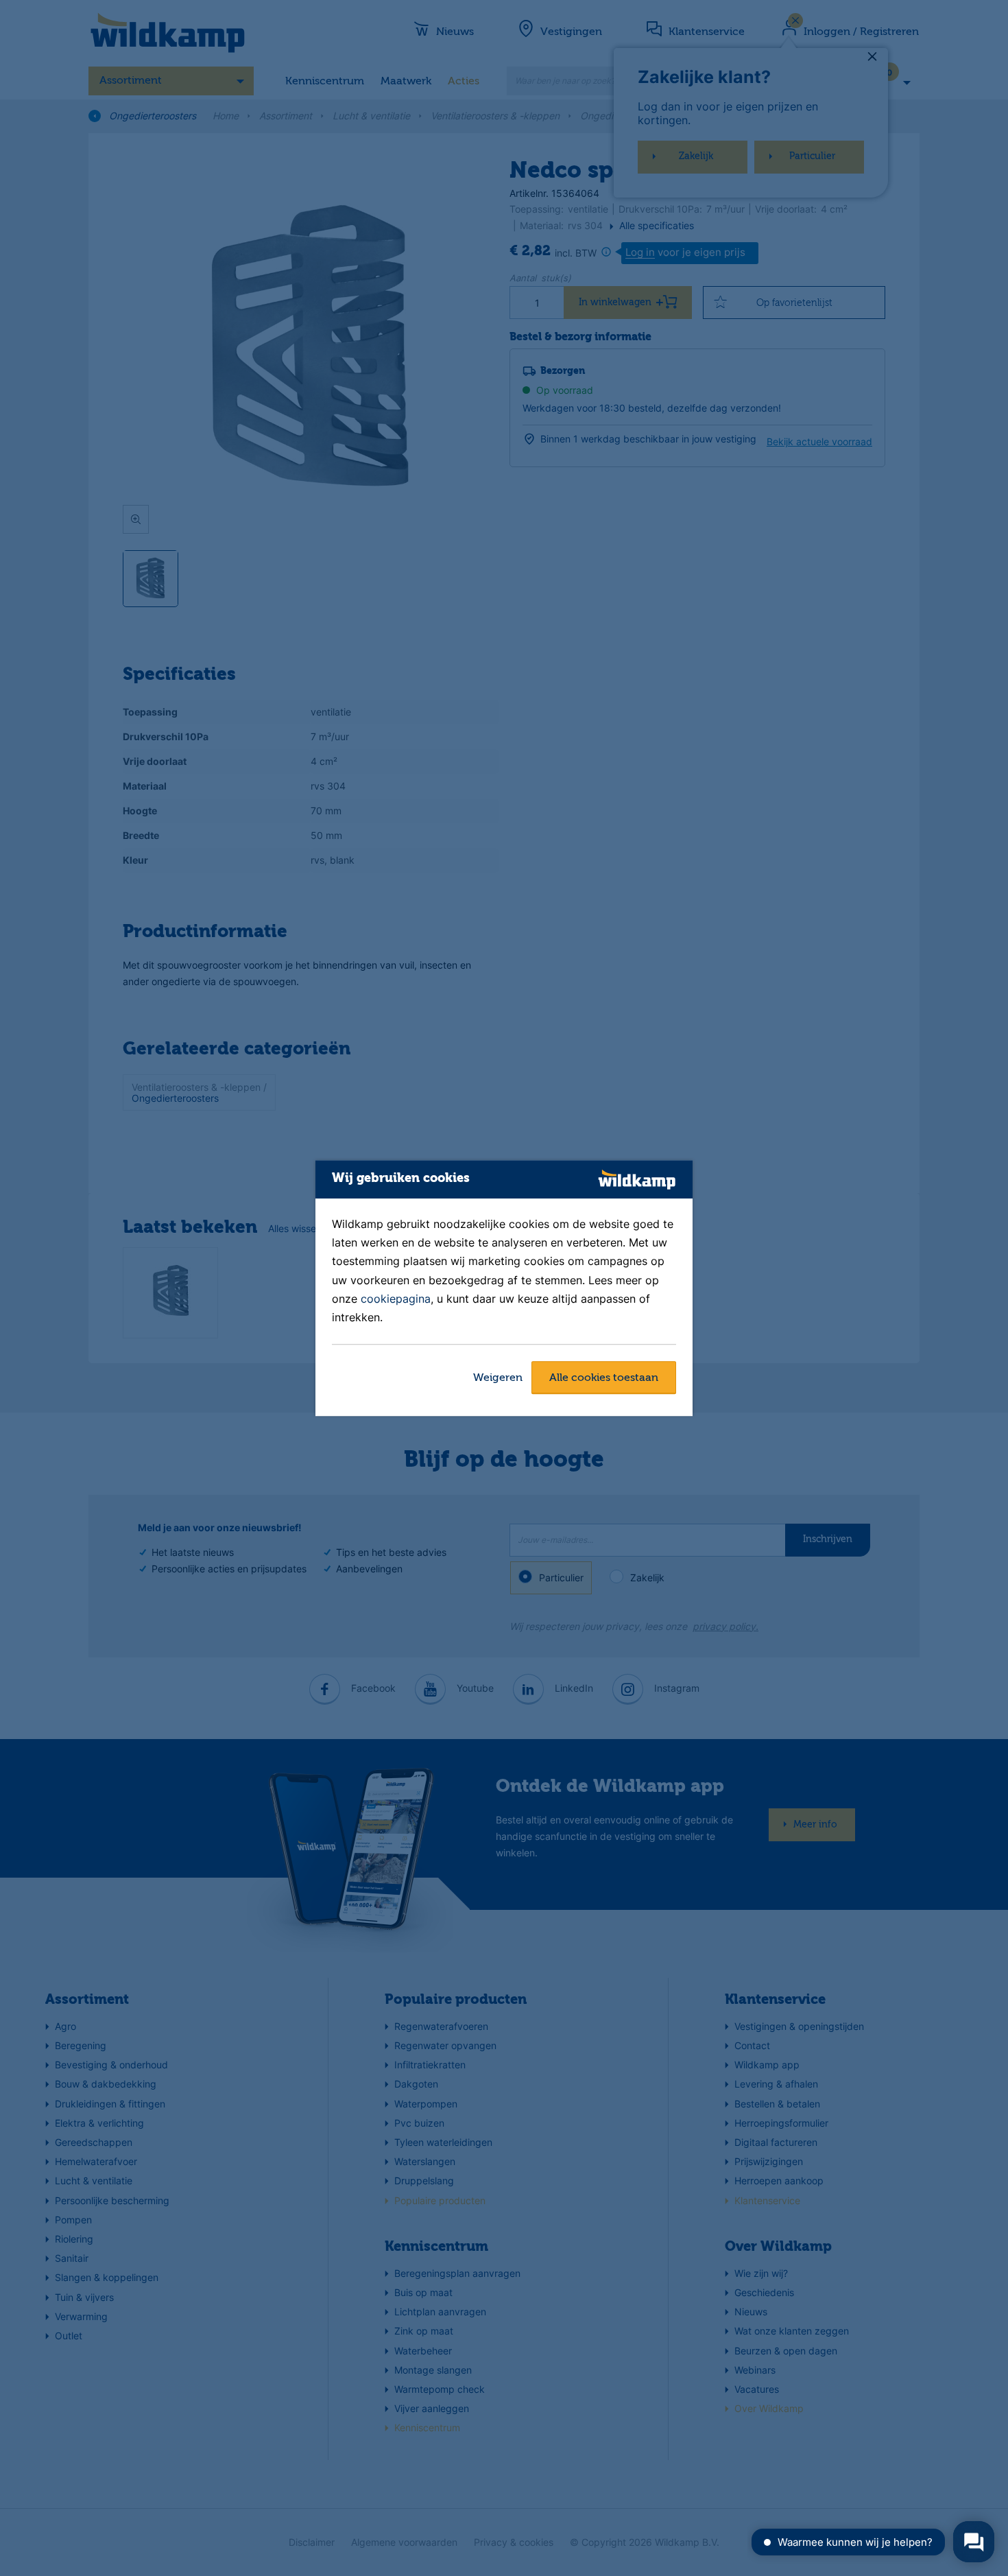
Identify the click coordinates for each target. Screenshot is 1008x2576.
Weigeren (498, 1378)
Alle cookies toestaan (604, 1378)
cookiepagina (396, 1299)
